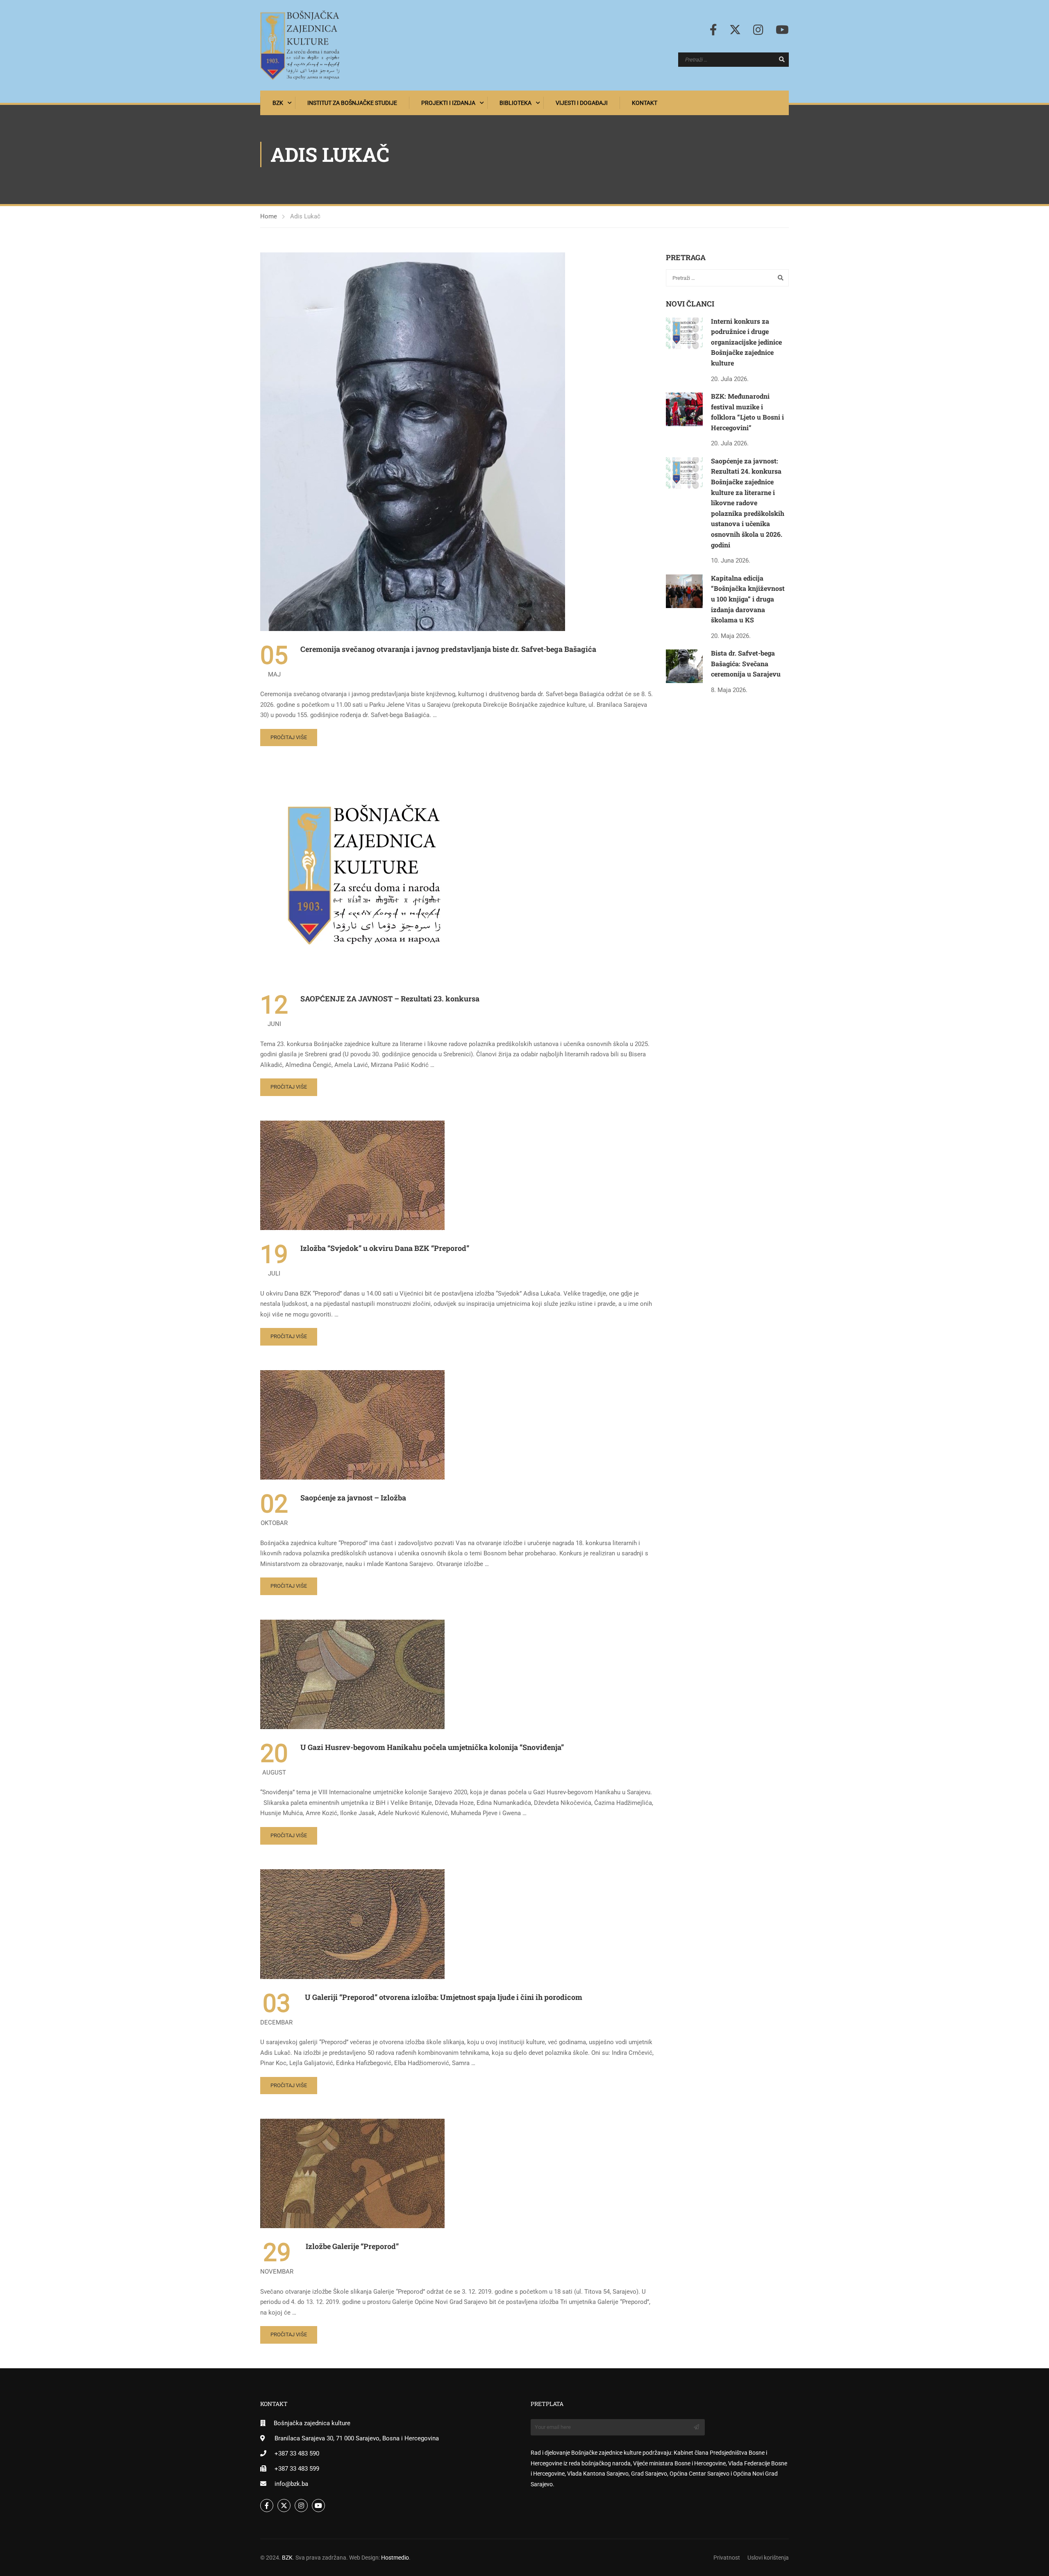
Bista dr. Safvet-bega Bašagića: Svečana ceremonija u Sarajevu (746, 663)
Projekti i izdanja (448, 103)
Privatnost (727, 2558)
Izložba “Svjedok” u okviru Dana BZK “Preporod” (385, 1248)
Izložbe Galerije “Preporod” (352, 2246)
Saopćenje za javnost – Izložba (353, 1498)
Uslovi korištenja (768, 2558)
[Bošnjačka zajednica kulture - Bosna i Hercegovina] (300, 45)
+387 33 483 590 (297, 2453)
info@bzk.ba (291, 2484)
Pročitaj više (289, 737)
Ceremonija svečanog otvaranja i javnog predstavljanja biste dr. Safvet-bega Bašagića (448, 649)
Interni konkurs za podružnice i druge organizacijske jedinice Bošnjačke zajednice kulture (746, 342)
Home (269, 216)
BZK (278, 103)
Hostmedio (395, 2558)
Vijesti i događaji (582, 103)
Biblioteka (515, 103)
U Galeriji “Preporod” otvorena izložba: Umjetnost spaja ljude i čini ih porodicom (444, 1997)
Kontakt (645, 103)
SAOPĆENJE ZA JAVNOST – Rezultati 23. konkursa (390, 999)
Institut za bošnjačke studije (352, 103)
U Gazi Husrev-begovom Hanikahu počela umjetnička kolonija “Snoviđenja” (432, 1747)
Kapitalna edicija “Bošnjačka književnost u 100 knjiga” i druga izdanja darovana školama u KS (748, 599)
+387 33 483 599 (297, 2469)
